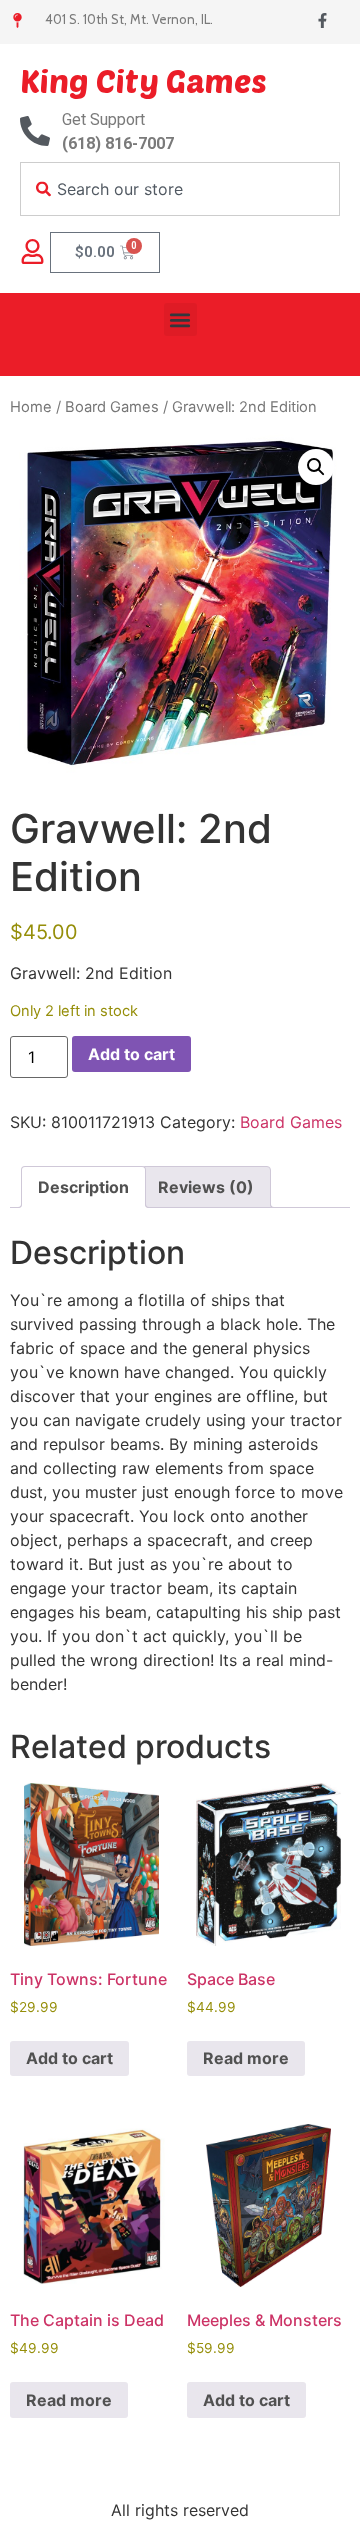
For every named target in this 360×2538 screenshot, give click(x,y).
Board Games (112, 407)
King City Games (143, 80)
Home (31, 407)
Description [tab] (83, 1187)
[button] (180, 319)
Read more (246, 2058)
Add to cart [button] (69, 2058)
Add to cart (131, 1054)
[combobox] (180, 189)
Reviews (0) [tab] (206, 1187)
